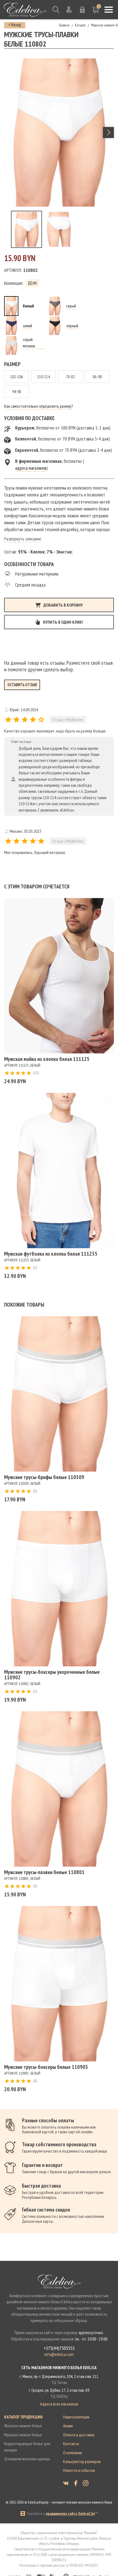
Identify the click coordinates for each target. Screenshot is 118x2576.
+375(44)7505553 (59, 2348)
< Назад (15, 25)
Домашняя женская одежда (27, 2459)
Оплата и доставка (79, 2435)
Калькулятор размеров (82, 2461)
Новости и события (79, 2470)
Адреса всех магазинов (59, 2404)
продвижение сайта (61, 2513)
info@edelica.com (59, 2354)
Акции (68, 2426)
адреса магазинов (31, 468)
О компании (73, 2453)
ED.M (32, 283)
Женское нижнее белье (23, 2426)
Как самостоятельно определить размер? (39, 406)
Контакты (71, 2443)
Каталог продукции (23, 2417)
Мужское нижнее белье (23, 2435)
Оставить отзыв (22, 685)
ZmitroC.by (86, 2513)
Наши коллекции (76, 2417)
